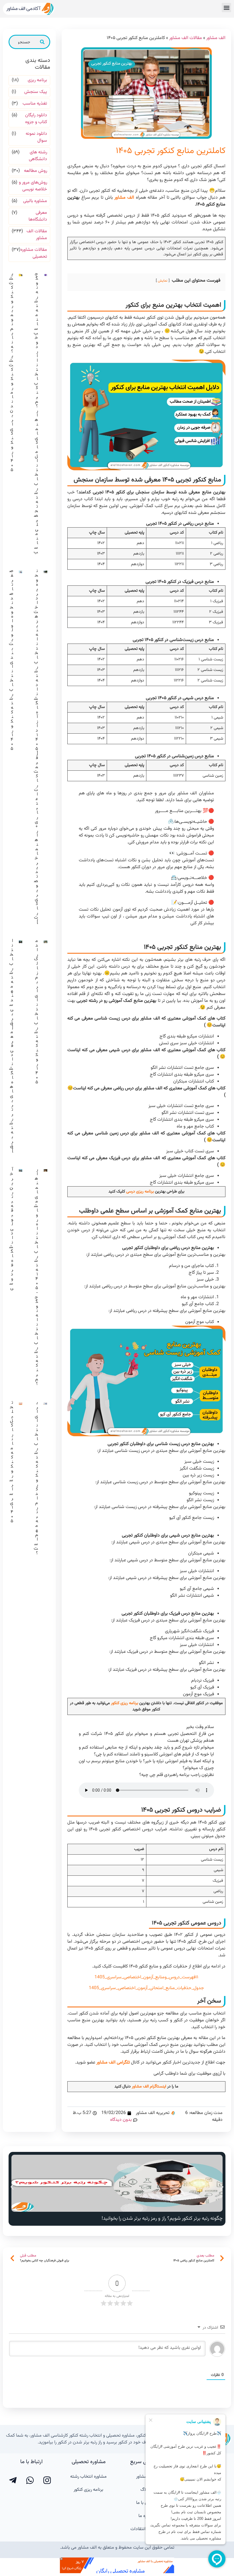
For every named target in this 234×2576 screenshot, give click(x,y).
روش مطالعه (36, 171)
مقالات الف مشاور (186, 38)
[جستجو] (42, 42)
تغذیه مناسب (35, 104)
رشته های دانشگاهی (38, 156)
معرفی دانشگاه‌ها (38, 216)
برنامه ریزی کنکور (125, 1703)
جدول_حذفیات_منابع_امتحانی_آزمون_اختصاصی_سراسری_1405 (146, 1988)
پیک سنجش (36, 92)
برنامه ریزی (37, 80)
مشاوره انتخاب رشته (88, 2477)
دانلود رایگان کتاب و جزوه (36, 119)
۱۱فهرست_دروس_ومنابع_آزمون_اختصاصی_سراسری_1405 (146, 1977)
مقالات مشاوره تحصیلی (34, 253)
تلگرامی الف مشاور (113, 2063)
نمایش (163, 281)
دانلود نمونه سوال (36, 137)
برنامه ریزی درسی (140, 1192)
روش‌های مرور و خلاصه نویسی (33, 186)
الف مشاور (216, 38)
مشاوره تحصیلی (89, 2462)
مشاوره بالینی (35, 201)
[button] (226, 8)
